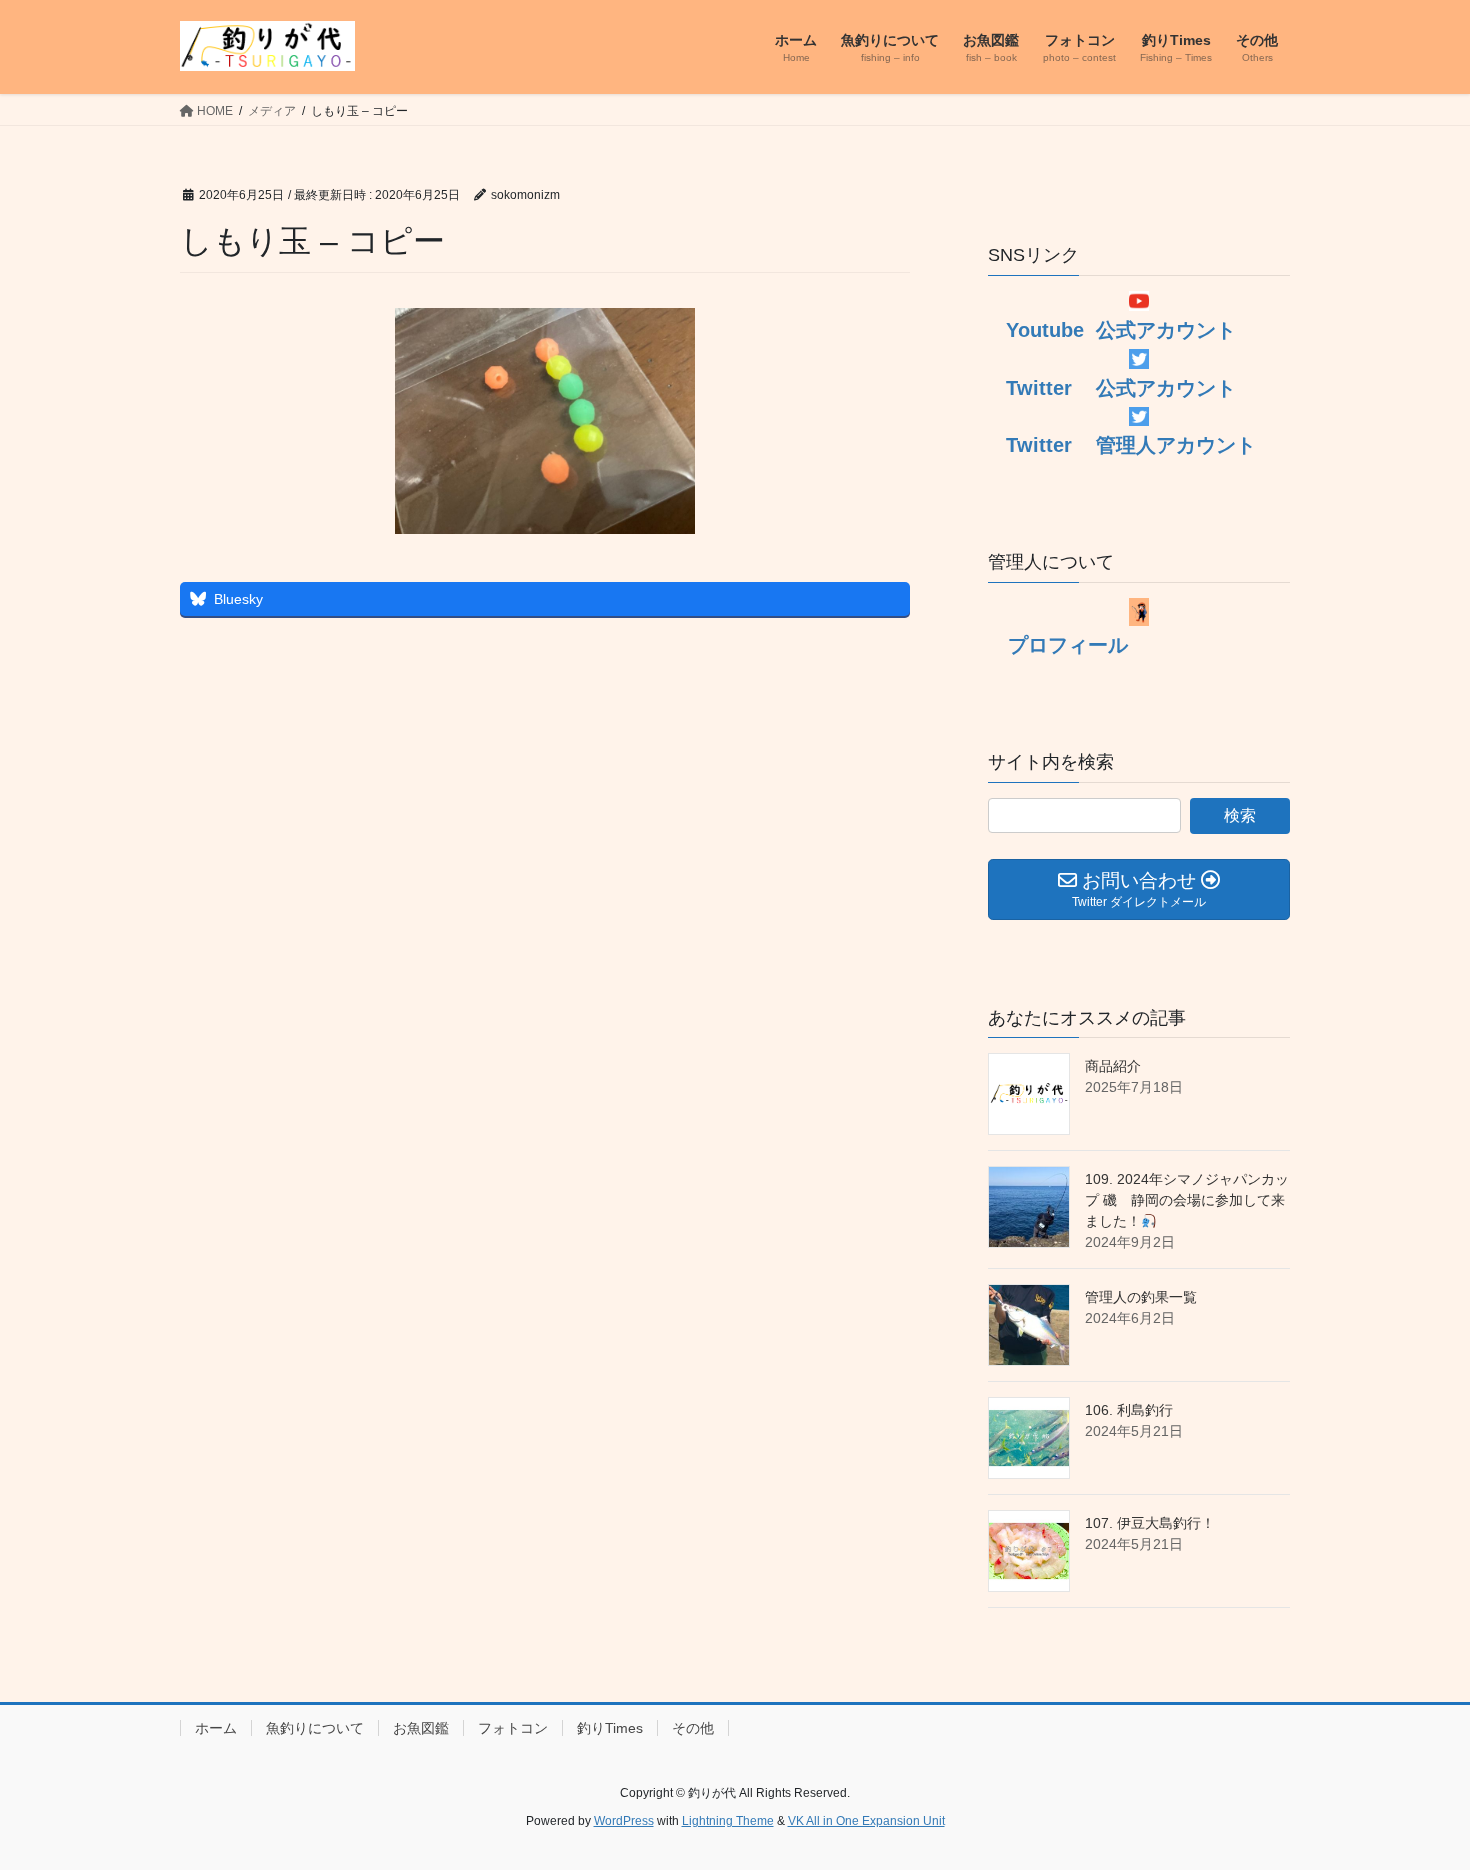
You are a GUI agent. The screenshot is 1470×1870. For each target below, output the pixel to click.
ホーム (216, 1728)
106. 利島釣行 (1129, 1410)
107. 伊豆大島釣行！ (1150, 1523)
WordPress (624, 1821)
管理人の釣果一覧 (1141, 1297)
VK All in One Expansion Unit (866, 1821)
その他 (693, 1728)
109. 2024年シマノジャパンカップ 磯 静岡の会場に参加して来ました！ (1187, 1200)
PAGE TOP (1417, 1796)
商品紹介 (1113, 1066)
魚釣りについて (315, 1728)
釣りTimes (610, 1728)
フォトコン (513, 1728)
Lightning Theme (728, 1821)
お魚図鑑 (421, 1728)
